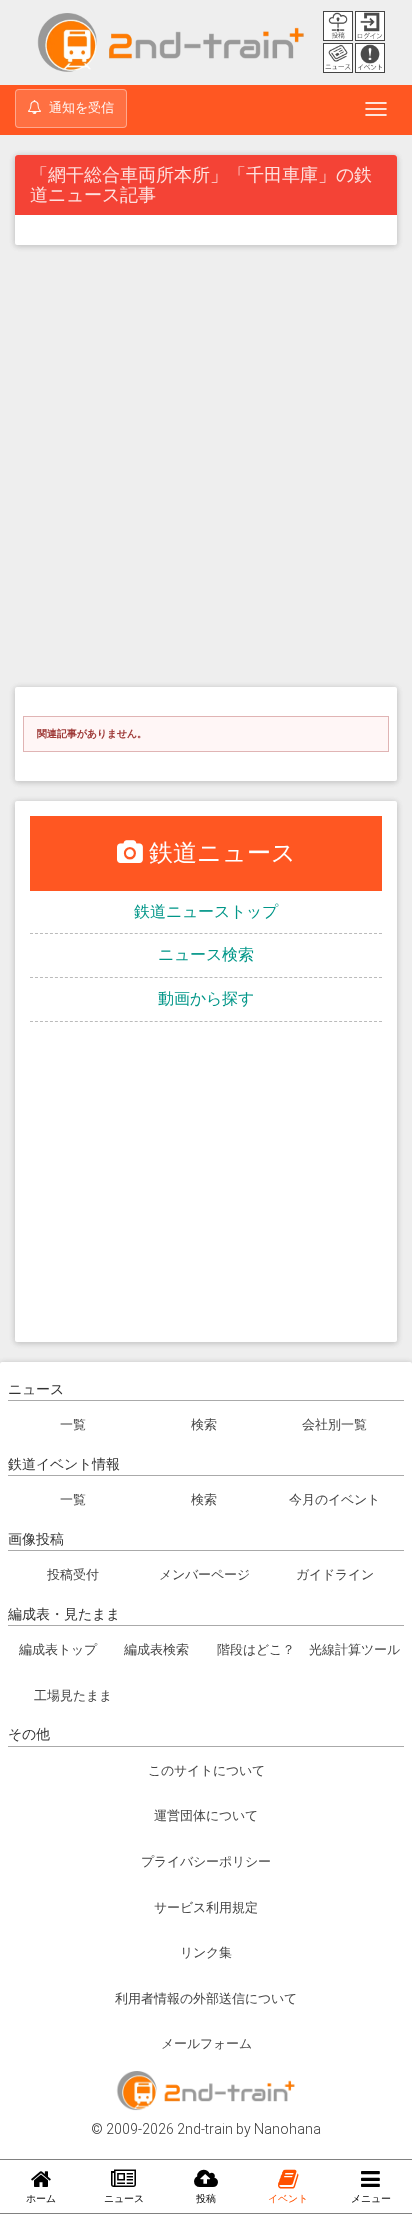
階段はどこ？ (256, 1649)
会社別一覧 (334, 1424)
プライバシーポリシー (206, 1861)
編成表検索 (156, 1649)
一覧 (73, 1424)
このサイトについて (206, 1770)
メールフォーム (206, 2043)
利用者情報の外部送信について (206, 1998)
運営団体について (206, 1815)
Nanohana (287, 2129)
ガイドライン (335, 1574)
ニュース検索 (206, 954)
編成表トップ (58, 1649)
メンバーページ (204, 1574)
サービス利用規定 (206, 1907)
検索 (204, 1424)
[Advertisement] (206, 471)
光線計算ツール (354, 1649)
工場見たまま (73, 1695)
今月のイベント (334, 1499)
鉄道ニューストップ (206, 911)
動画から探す (206, 998)
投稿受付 (73, 1574)
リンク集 (206, 1952)
